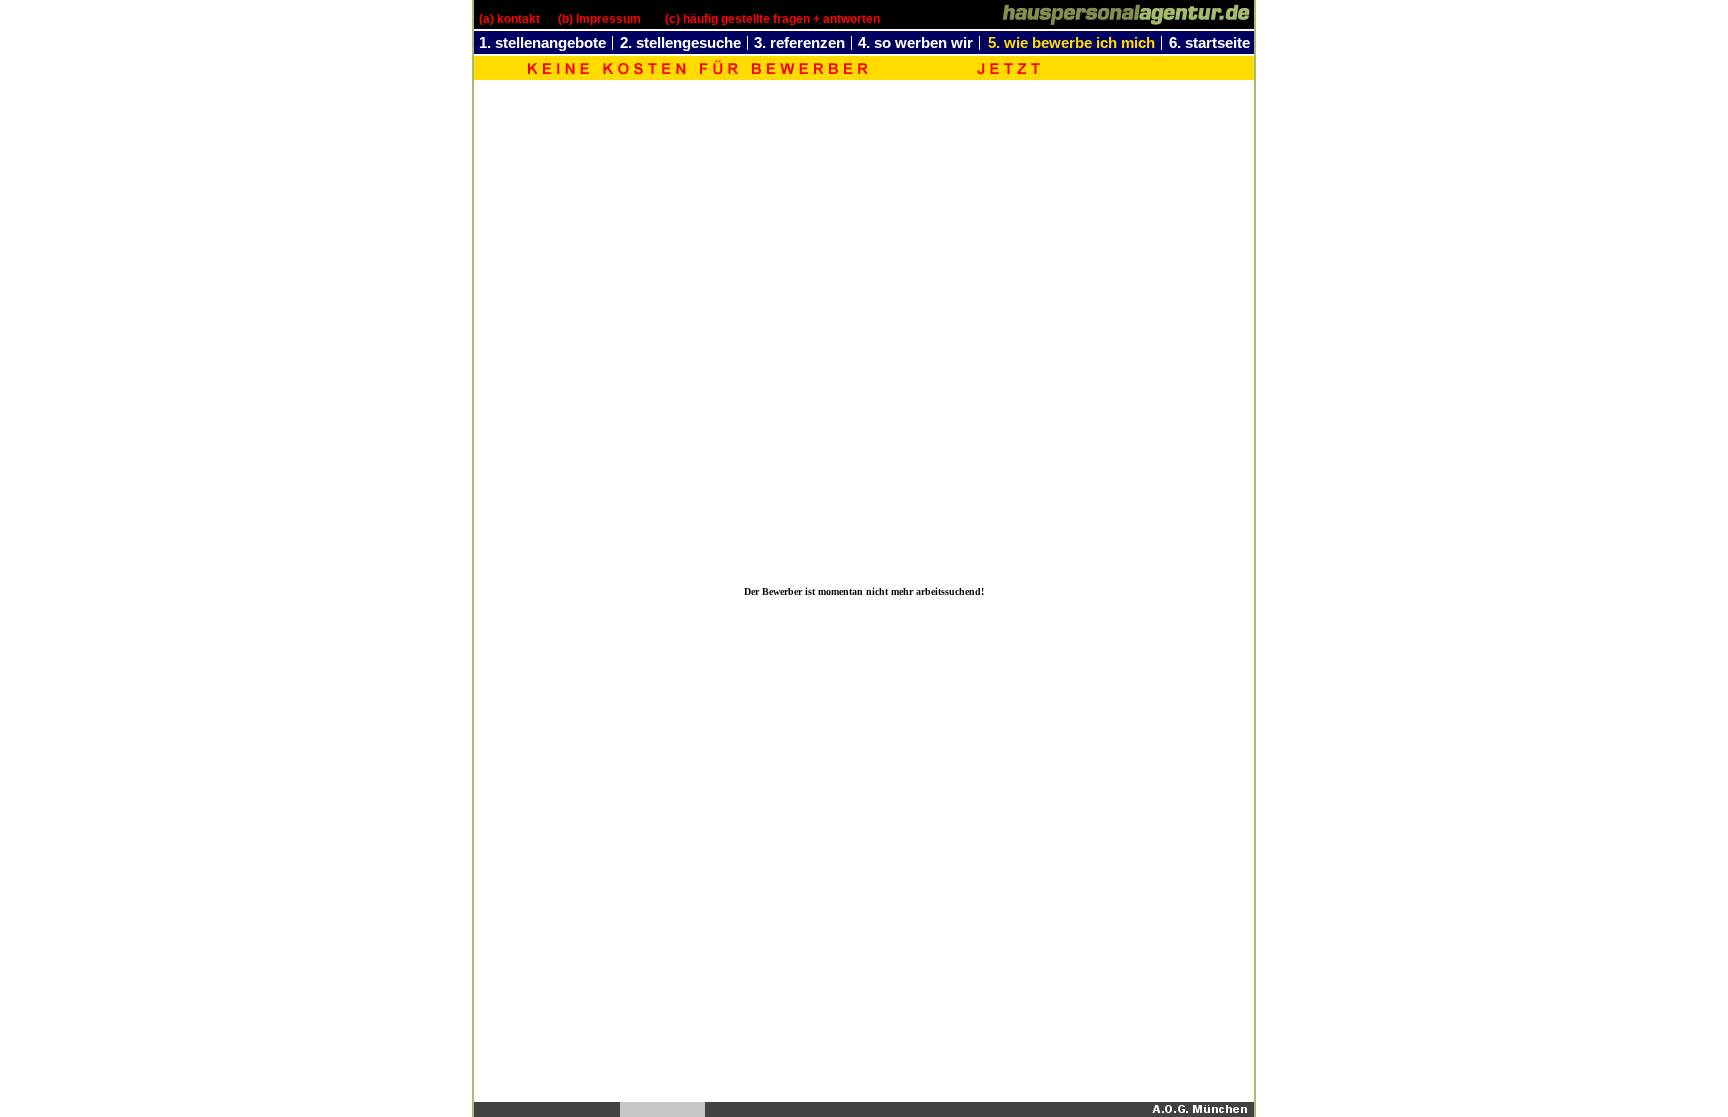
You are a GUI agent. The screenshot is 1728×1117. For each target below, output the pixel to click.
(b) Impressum (599, 19)
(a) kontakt (509, 19)
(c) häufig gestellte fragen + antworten (772, 19)
